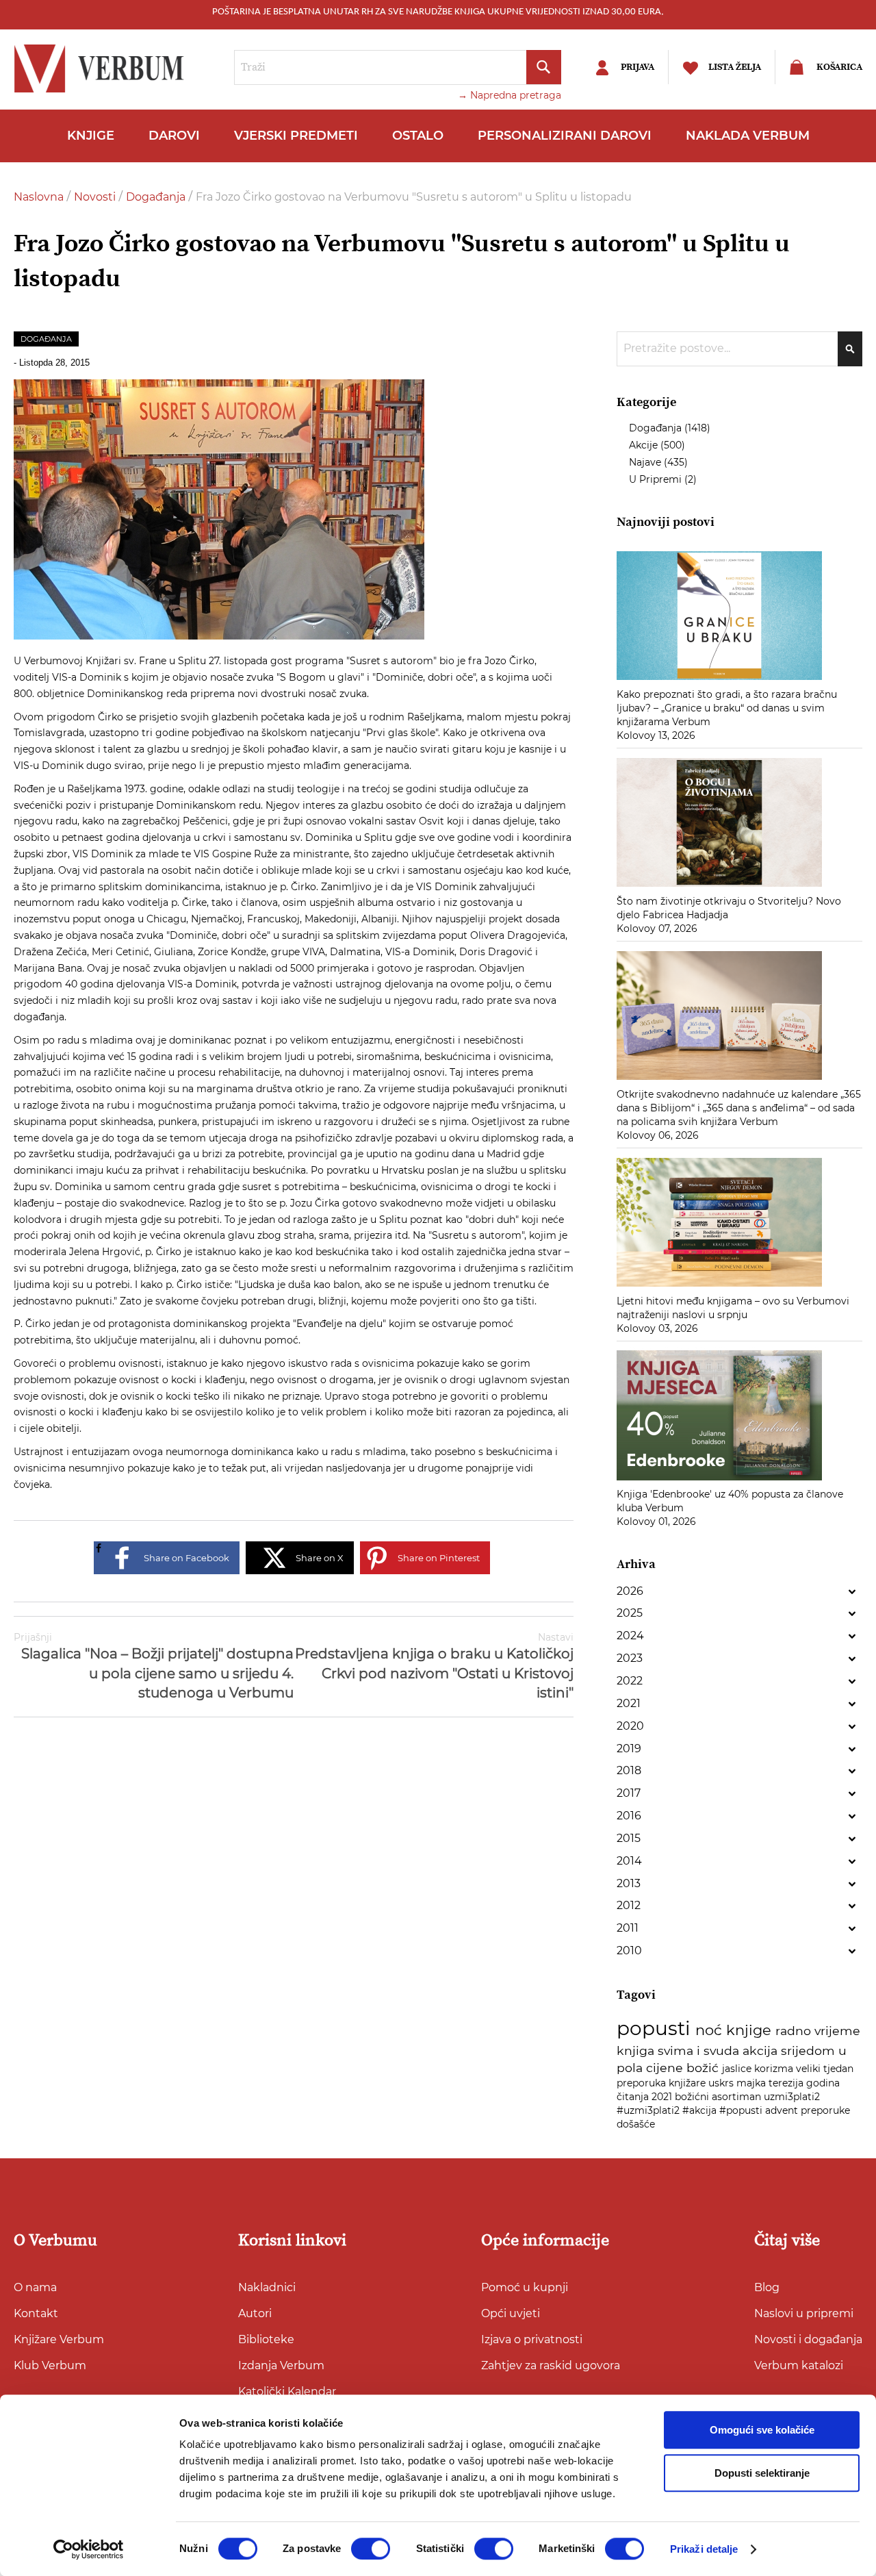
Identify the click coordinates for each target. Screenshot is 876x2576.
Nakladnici (267, 2287)
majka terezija (771, 2083)
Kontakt (36, 2313)
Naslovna (40, 197)
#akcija (701, 2110)
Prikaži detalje (704, 2549)
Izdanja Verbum (281, 2365)
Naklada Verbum (748, 136)
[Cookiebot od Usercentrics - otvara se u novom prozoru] (89, 2549)
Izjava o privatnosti (532, 2339)
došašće (636, 2124)
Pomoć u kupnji (525, 2287)
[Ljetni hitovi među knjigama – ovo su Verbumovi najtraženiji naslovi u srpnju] (719, 1287)
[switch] (371, 2549)
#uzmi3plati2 (649, 2110)
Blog (767, 2287)
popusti (656, 2028)
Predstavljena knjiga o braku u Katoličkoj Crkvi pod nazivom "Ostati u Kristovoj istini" (434, 1666)
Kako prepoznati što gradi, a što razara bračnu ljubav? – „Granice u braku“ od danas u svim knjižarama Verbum (727, 708)
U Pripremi (657, 479)
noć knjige (735, 2030)
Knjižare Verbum (59, 2339)
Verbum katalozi (799, 2365)
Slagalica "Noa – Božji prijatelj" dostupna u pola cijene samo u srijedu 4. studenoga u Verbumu (154, 1666)
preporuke (825, 2110)
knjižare (688, 2083)
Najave (646, 462)
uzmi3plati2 (792, 2097)
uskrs (722, 2083)
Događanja (157, 197)
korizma (775, 2069)
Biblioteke (266, 2339)
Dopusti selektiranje (762, 2473)
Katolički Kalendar (287, 2391)
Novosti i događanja (808, 2339)
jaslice (738, 2069)
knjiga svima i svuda (680, 2050)
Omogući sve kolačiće (762, 2430)
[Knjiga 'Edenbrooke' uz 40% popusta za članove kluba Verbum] (719, 1480)
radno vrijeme (818, 2031)
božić (704, 2068)
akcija (762, 2050)
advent (783, 2110)
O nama (35, 2287)
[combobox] (398, 67)
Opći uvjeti (511, 2313)
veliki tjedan (825, 2069)
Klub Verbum (50, 2365)
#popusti (742, 2110)
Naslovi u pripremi (804, 2313)
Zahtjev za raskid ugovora (551, 2365)
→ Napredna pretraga (510, 95)
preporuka (643, 2083)
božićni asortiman (719, 2097)
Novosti (96, 197)
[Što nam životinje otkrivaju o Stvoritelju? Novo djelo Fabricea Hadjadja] (719, 887)
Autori (255, 2313)
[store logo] (103, 68)
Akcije (645, 445)
